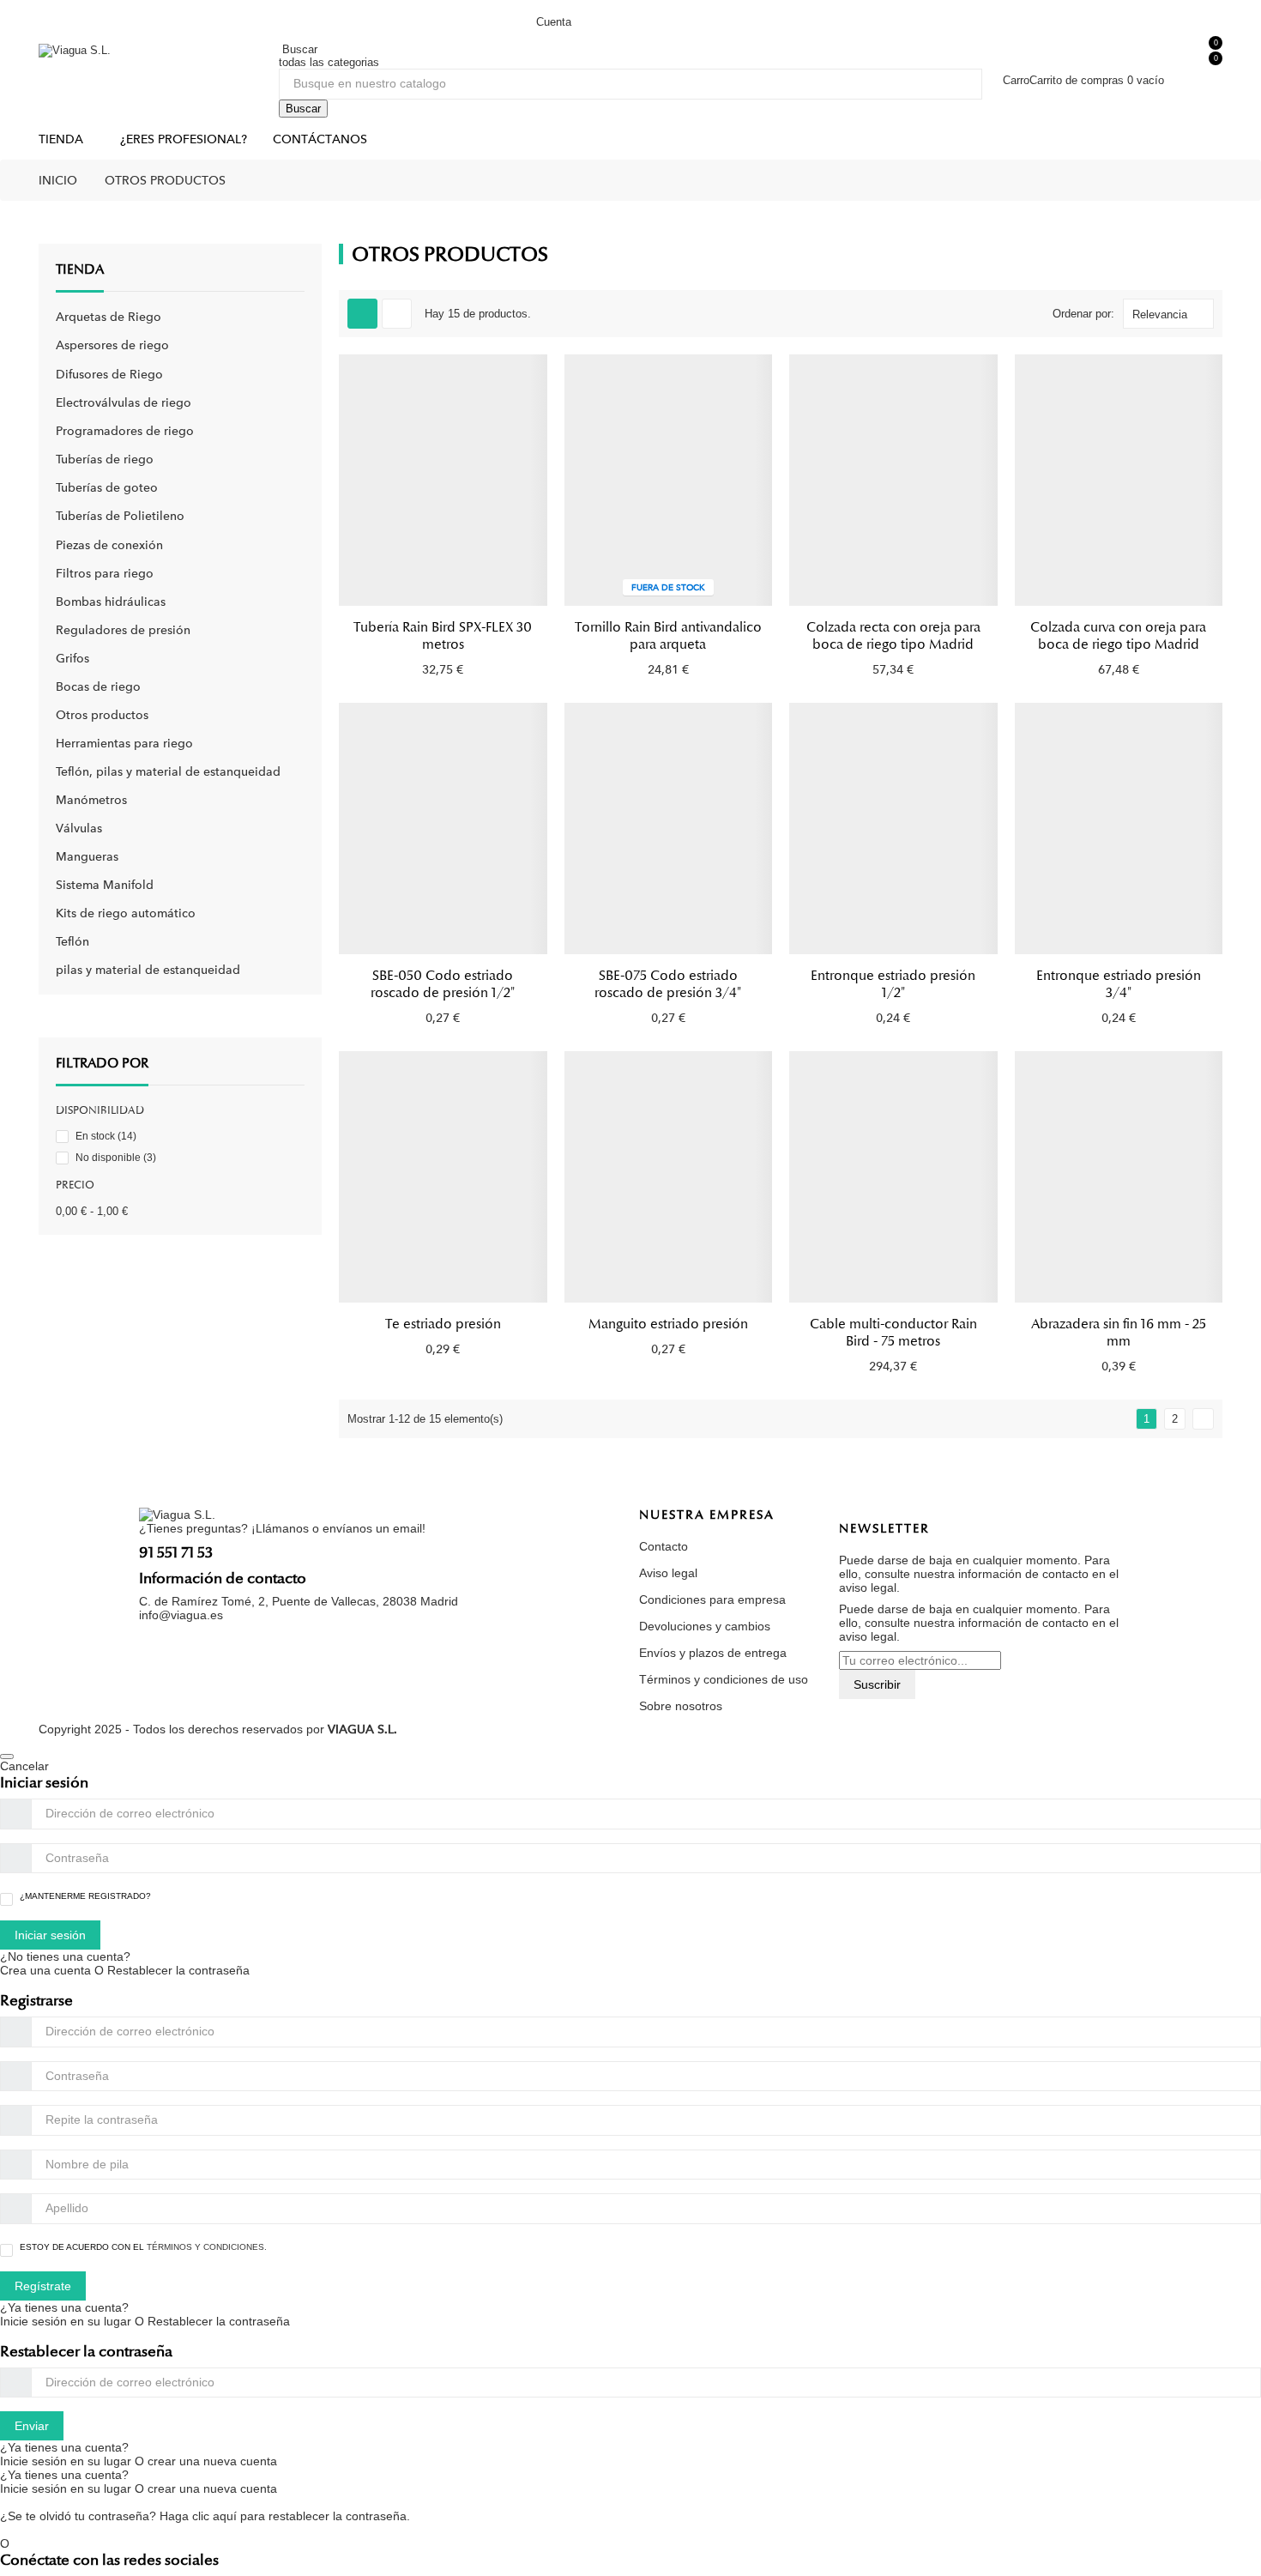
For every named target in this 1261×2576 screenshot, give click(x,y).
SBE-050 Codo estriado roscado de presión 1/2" (443, 984)
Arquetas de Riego (109, 317)
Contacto (664, 1546)
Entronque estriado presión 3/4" (1119, 984)
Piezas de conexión (109, 545)
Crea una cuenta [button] (47, 1970)
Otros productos (102, 715)
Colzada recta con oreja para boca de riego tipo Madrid (893, 636)
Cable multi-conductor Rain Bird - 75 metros (893, 1333)
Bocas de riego (98, 686)
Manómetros (91, 800)
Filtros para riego (105, 573)
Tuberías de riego (105, 459)
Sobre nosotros (681, 1706)
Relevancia (1160, 314)
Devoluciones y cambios (705, 1626)
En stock (106, 1136)
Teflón (72, 941)
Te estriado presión (443, 1324)
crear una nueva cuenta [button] (212, 2461)
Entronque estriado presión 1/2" (893, 984)
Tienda (80, 269)
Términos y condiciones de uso (724, 1679)
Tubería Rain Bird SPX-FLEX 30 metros (443, 636)
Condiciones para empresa (712, 1599)
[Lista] (397, 314)
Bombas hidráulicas (111, 602)
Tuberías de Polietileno (120, 516)
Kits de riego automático (126, 913)
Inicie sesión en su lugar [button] (66, 2321)
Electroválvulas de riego (124, 402)
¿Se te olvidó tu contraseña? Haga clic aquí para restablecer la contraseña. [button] (205, 2516)
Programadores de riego (125, 431)
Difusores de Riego (109, 374)
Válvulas (79, 828)
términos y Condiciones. (207, 2247)
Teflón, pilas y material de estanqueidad (168, 771)
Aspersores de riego (112, 345)
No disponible (116, 1158)
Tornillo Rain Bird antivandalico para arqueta (668, 636)
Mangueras (87, 856)
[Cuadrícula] (362, 314)
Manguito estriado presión (668, 1324)
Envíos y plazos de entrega (713, 1653)
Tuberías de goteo (107, 487)
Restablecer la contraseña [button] (178, 1970)
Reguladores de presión (123, 630)
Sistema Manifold (105, 885)
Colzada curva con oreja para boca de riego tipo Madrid (1118, 636)
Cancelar (24, 1766)
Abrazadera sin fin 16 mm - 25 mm (1119, 1333)
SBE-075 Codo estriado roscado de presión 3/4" (668, 984)
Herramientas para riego (124, 743)
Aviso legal (668, 1573)
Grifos (72, 658)
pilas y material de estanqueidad (148, 970)
